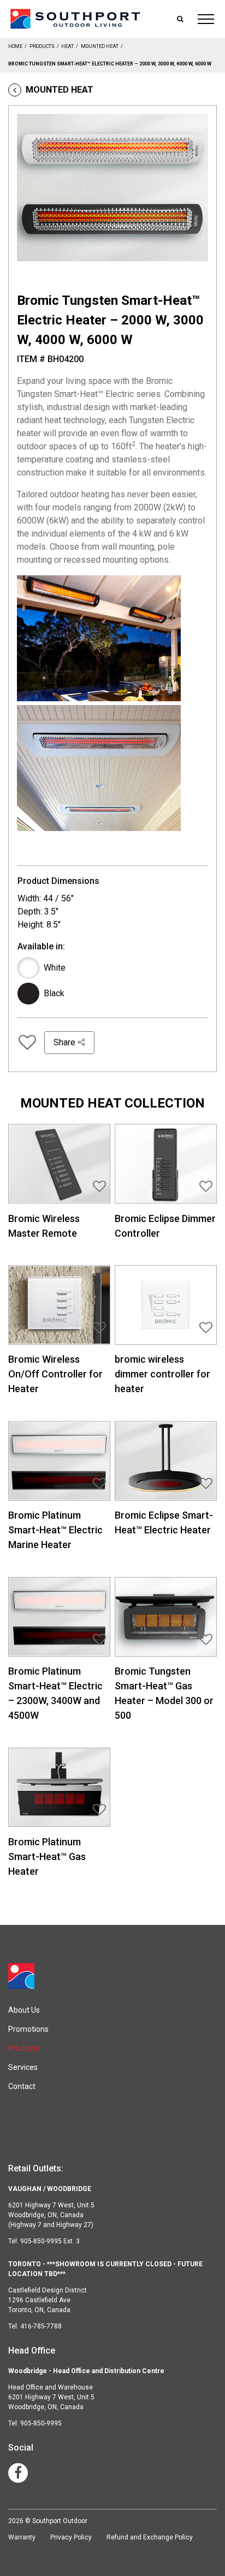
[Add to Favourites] (27, 1043)
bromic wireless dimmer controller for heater (162, 1374)
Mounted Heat (100, 46)
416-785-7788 (41, 2326)
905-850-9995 (41, 2423)
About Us (24, 2010)
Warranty (22, 2537)
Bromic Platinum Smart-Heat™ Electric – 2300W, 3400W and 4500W (55, 1693)
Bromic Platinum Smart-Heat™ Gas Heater (47, 1856)
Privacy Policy (71, 2537)
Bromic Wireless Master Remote (44, 1226)
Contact (22, 2086)
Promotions (28, 2029)
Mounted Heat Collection (112, 1103)
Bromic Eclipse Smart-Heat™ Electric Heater (164, 1522)
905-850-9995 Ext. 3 (50, 2241)
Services (23, 2067)
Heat (67, 46)
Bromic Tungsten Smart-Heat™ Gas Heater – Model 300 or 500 (164, 1693)
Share (66, 1042)
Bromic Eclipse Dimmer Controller (165, 1226)
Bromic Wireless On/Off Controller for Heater (55, 1374)
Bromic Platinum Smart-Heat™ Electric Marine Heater (55, 1530)
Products (42, 46)
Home (15, 46)
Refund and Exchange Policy (150, 2537)
